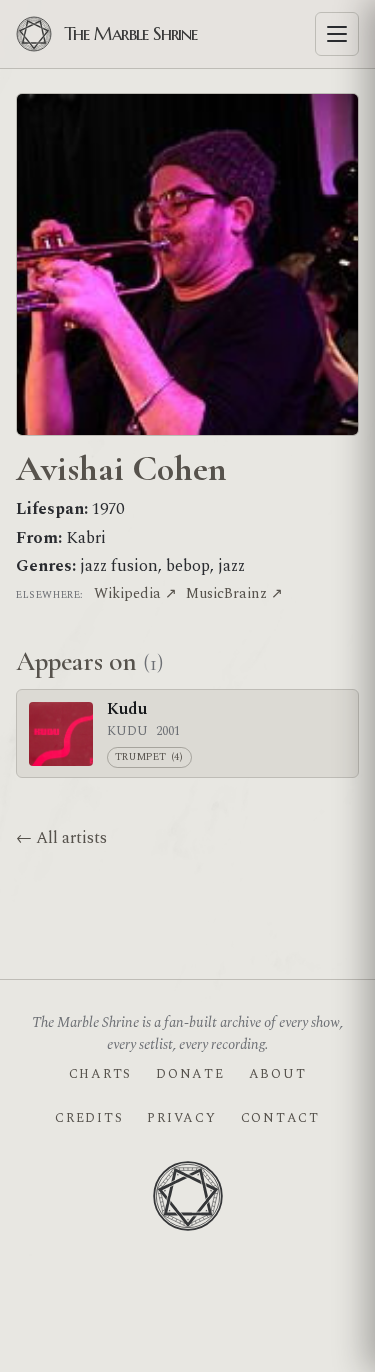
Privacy (181, 1118)
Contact (280, 1118)
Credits (89, 1118)
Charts (100, 1074)
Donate (190, 1074)
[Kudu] (61, 734)
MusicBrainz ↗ (234, 593)
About (278, 1074)
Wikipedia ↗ (135, 593)
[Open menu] (337, 34)
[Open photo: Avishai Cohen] (187, 264)
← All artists (61, 838)
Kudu (127, 709)
